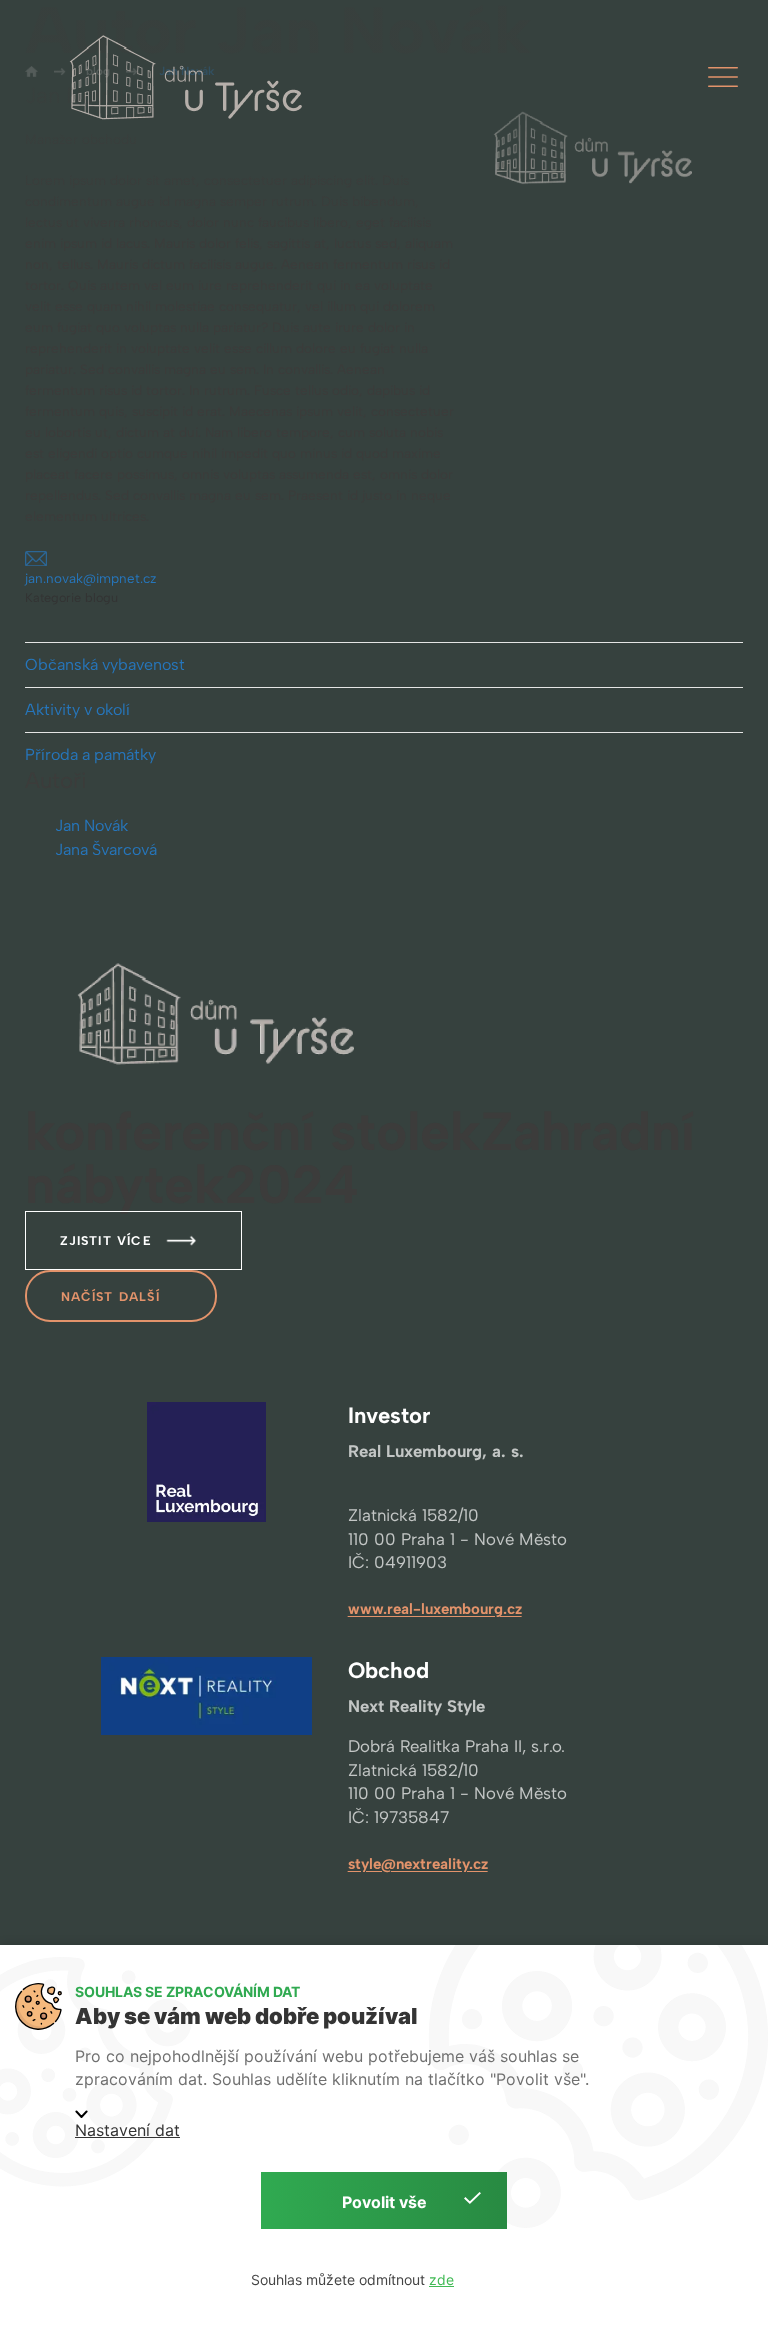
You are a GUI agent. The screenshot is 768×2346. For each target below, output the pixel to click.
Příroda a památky (90, 754)
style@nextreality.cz (418, 1864)
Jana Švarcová (106, 849)
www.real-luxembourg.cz (435, 1609)
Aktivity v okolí (77, 709)
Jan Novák (91, 825)
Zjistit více (106, 1240)
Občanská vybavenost (105, 664)
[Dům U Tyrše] (193, 77)
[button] (723, 77)
